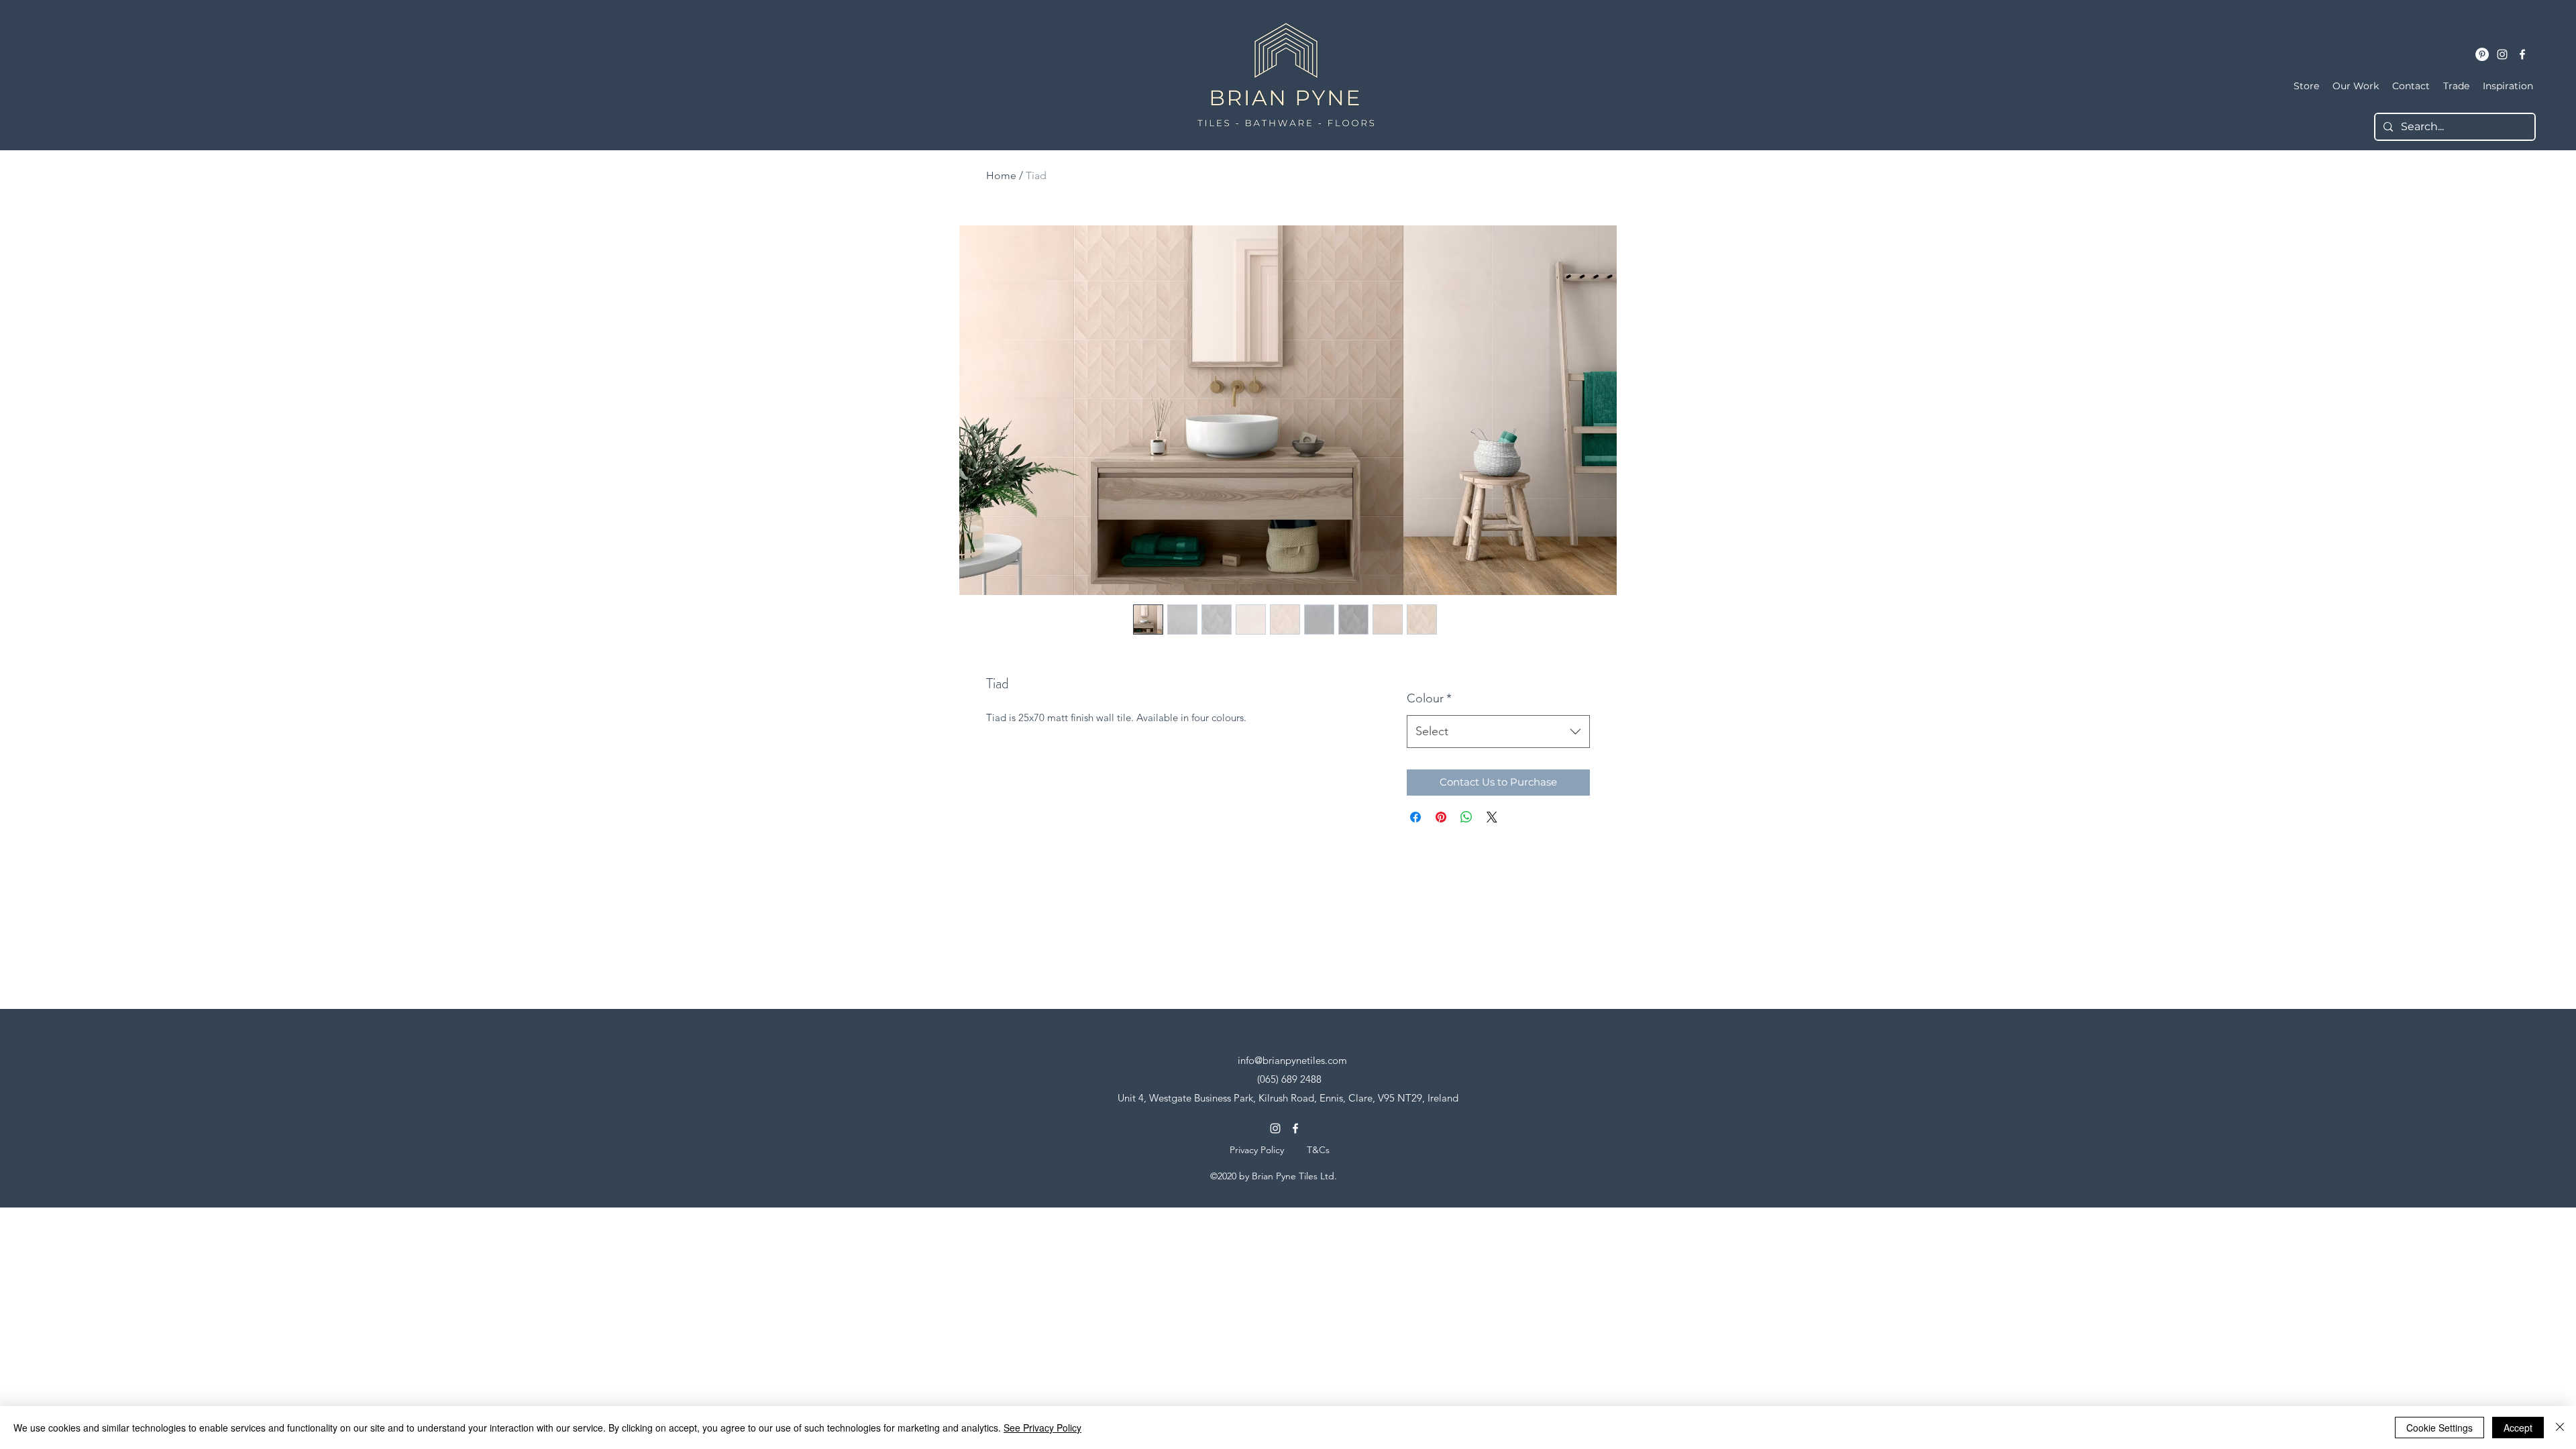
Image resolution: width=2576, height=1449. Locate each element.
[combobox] (1498, 732)
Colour (1429, 698)
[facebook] (2522, 54)
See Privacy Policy (1042, 1428)
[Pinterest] (2482, 54)
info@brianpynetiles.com (1292, 1060)
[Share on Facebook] (1415, 817)
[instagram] (2502, 54)
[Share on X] (1492, 817)
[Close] (2560, 1428)
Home (1001, 175)
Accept (2518, 1428)
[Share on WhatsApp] (1466, 817)
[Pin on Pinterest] (1441, 817)
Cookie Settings (2439, 1428)
